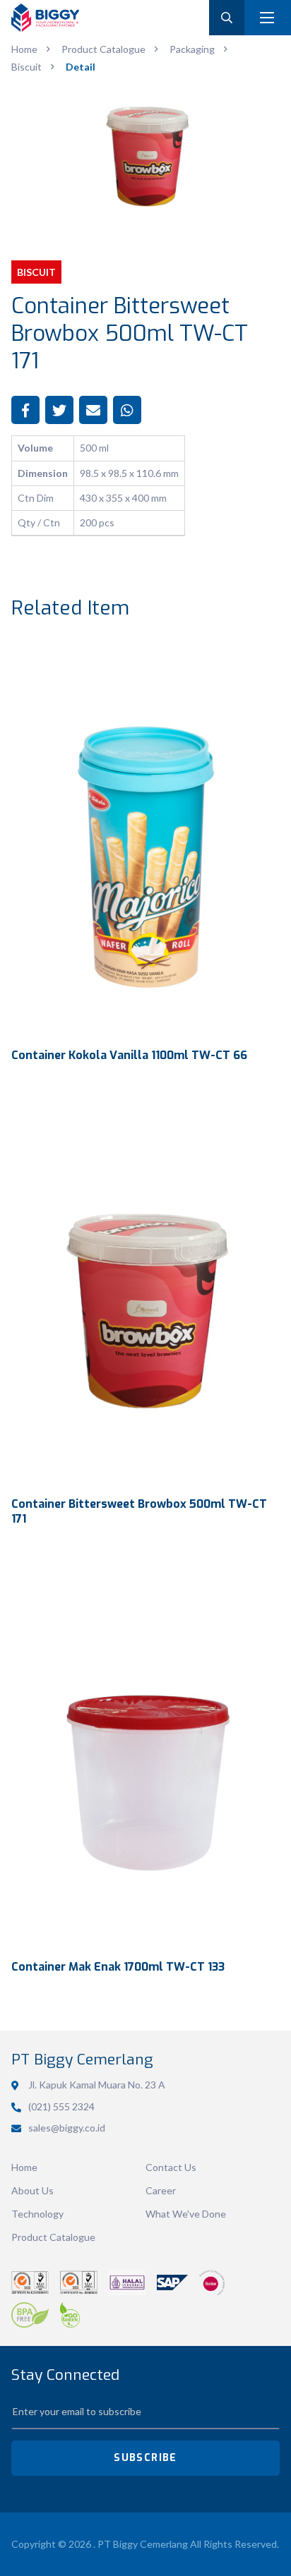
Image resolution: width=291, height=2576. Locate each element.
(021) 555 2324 (61, 2106)
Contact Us (171, 2167)
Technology (37, 2214)
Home (24, 2167)
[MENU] (267, 18)
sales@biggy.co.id (67, 2128)
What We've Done (186, 2214)
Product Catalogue (53, 2237)
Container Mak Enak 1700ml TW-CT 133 (118, 1967)
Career (161, 2190)
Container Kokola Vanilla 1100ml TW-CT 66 (129, 1055)
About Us (32, 2190)
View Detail (145, 838)
